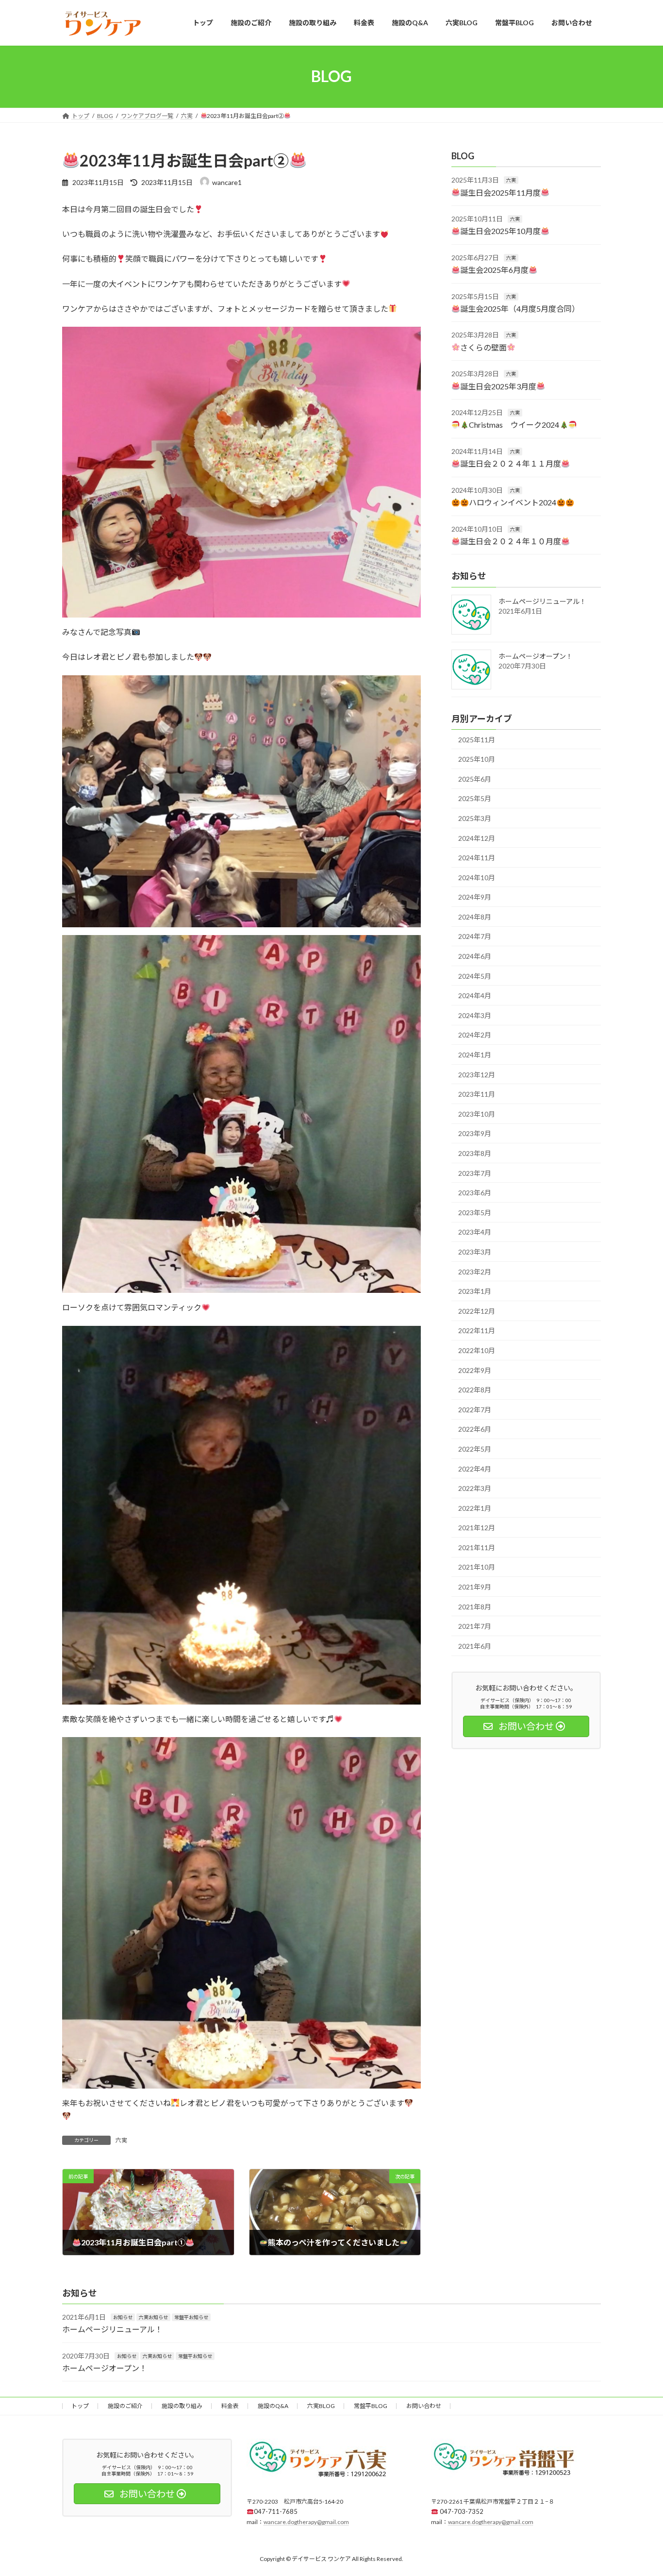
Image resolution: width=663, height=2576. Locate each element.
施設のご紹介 (125, 2406)
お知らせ (123, 2317)
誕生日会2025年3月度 (498, 386)
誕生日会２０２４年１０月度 (511, 541)
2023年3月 (475, 1252)
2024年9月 (475, 897)
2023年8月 (475, 1153)
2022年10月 (477, 1350)
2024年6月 (475, 956)
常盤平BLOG (371, 2406)
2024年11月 (477, 858)
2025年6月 (475, 778)
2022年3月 (475, 1488)
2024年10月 (477, 877)
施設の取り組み (182, 2406)
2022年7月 (475, 1409)
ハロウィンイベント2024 (513, 502)
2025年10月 (477, 759)
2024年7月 (475, 936)
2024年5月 (475, 976)
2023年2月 (475, 1271)
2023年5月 (475, 1212)
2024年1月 (475, 1055)
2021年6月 (475, 1646)
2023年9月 (475, 1133)
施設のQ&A (273, 2406)
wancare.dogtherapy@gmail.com (306, 2522)
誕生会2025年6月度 (494, 270)
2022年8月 (475, 1390)
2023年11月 (477, 1094)
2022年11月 (477, 1330)
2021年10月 (477, 1567)
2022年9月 (475, 1370)
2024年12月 (477, 838)
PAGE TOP (638, 2490)
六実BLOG (321, 2406)
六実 (121, 2140)
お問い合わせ (424, 2406)
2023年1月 (475, 1291)
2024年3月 (475, 1015)
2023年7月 (475, 1173)
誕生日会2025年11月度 (500, 192)
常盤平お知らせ (191, 2317)
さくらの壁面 (483, 347)
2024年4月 (475, 995)
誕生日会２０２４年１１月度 (511, 463)
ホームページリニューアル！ (542, 601)
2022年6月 (475, 1429)
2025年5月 (475, 798)
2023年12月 (477, 1074)
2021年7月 (475, 1626)
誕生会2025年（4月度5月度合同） (520, 309)
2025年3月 (475, 818)
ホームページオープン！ (536, 656)
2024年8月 (475, 916)
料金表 (230, 2406)
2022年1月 (475, 1508)
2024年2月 (475, 1035)
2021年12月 (477, 1528)
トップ (80, 2406)
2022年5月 (475, 1449)
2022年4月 (475, 1468)
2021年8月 (475, 1606)
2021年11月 (477, 1547)
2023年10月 (477, 1113)
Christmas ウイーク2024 (514, 425)
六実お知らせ (153, 2317)
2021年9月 (475, 1587)
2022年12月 (477, 1311)
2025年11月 (477, 739)
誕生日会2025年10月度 (500, 231)
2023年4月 (475, 1232)
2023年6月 (475, 1193)
